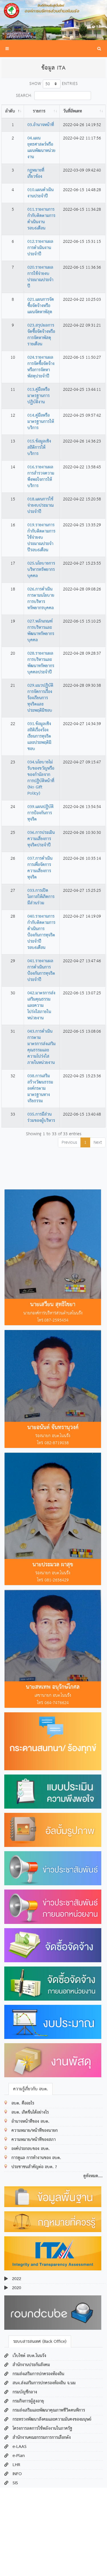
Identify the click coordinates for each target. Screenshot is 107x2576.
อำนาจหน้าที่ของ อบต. (30, 2122)
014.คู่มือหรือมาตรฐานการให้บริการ (41, 422)
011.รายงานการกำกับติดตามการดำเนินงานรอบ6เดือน (41, 219)
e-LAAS (20, 2447)
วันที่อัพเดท (72, 111)
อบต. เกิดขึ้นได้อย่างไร (30, 2112)
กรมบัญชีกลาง (25, 2392)
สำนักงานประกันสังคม (31, 2365)
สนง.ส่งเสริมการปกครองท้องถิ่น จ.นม (44, 2383)
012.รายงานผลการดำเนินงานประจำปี (40, 248)
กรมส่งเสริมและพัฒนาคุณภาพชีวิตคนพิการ (49, 2410)
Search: (24, 96)
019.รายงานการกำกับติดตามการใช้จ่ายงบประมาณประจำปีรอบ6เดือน (41, 538)
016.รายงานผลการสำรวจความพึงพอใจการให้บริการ (41, 477)
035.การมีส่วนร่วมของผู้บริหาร (41, 1118)
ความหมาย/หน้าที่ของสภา (34, 2140)
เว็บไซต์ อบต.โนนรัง (29, 2356)
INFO (17, 2474)
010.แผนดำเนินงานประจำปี (41, 193)
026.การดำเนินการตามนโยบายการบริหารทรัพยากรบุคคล (41, 599)
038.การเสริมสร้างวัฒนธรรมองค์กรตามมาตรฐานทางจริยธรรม (40, 1089)
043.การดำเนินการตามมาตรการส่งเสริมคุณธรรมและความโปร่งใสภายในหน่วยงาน (42, 1047)
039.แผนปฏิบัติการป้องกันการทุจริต (41, 813)
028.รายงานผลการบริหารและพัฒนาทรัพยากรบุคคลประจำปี (41, 663)
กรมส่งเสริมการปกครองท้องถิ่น (38, 2374)
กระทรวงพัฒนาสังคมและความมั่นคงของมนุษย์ (52, 2420)
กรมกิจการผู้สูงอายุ (28, 2401)
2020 (17, 2288)
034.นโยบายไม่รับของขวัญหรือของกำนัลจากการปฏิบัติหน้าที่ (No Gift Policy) (41, 778)
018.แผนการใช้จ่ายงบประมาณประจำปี (41, 506)
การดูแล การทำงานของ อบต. (36, 2158)
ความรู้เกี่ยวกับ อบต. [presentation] (31, 2089)
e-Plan (19, 2456)
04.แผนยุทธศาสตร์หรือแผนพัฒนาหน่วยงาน (41, 148)
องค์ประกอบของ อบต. (31, 2149)
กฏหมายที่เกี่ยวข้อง (36, 174)
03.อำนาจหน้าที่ (41, 125)
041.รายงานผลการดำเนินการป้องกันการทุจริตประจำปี (41, 970)
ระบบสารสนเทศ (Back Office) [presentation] (40, 2342)
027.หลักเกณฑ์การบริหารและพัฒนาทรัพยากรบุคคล (41, 631)
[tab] (31, 2089)
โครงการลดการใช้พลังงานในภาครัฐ (42, 2429)
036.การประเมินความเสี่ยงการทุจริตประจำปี (41, 839)
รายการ (39, 111)
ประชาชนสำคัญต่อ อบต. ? (34, 2167)
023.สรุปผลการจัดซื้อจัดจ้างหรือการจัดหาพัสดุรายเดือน (41, 335)
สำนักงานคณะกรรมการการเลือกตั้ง (42, 2438)
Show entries (54, 84)
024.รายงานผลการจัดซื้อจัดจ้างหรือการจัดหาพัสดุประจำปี (41, 367)
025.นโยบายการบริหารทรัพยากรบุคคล (41, 570)
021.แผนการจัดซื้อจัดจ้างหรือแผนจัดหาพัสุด (41, 306)
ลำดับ (10, 111)
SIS (15, 2483)
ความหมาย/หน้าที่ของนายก (35, 2131)
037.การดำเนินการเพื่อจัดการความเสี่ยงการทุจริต (40, 868)
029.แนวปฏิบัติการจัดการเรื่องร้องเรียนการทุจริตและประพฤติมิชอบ (40, 698)
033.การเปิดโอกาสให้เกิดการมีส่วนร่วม (41, 897)
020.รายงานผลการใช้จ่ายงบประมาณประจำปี (40, 277)
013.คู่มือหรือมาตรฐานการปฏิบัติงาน (39, 396)
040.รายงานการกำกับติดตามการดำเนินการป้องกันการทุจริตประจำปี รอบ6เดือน (41, 932)
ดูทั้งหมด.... (93, 2176)
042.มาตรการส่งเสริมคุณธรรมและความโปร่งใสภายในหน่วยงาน (41, 1006)
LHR (16, 2465)
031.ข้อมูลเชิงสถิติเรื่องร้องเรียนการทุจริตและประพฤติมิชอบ (39, 736)
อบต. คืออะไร (23, 2103)
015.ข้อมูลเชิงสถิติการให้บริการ (39, 448)
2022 (17, 2279)
